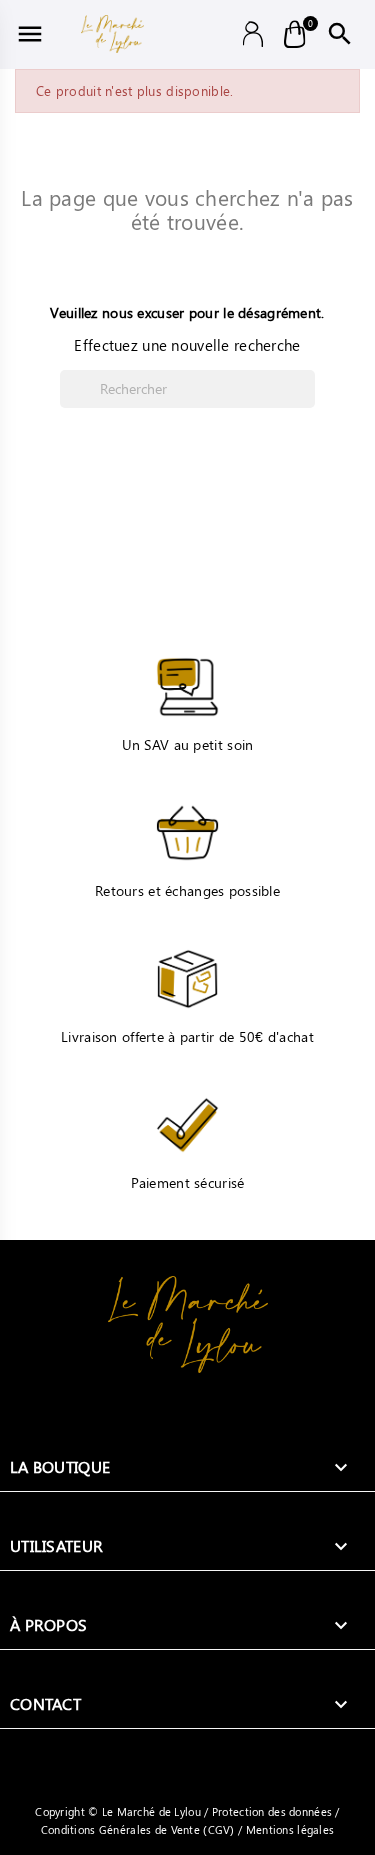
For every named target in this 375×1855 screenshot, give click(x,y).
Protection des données (274, 1811)
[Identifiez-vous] (253, 31)
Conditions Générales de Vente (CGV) (139, 1829)
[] (307, 402)
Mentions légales (288, 1829)
